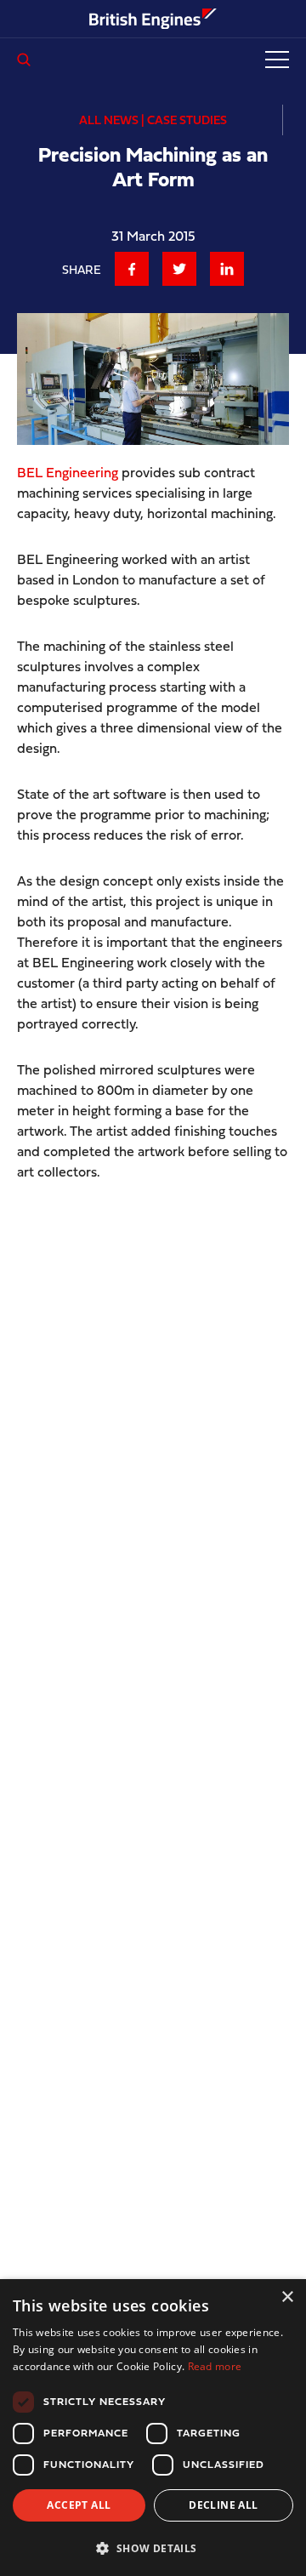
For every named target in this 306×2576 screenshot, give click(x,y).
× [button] (287, 2297)
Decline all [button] (223, 2505)
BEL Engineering (68, 472)
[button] (153, 2548)
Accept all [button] (79, 2505)
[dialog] (153, 2428)
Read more (215, 2366)
